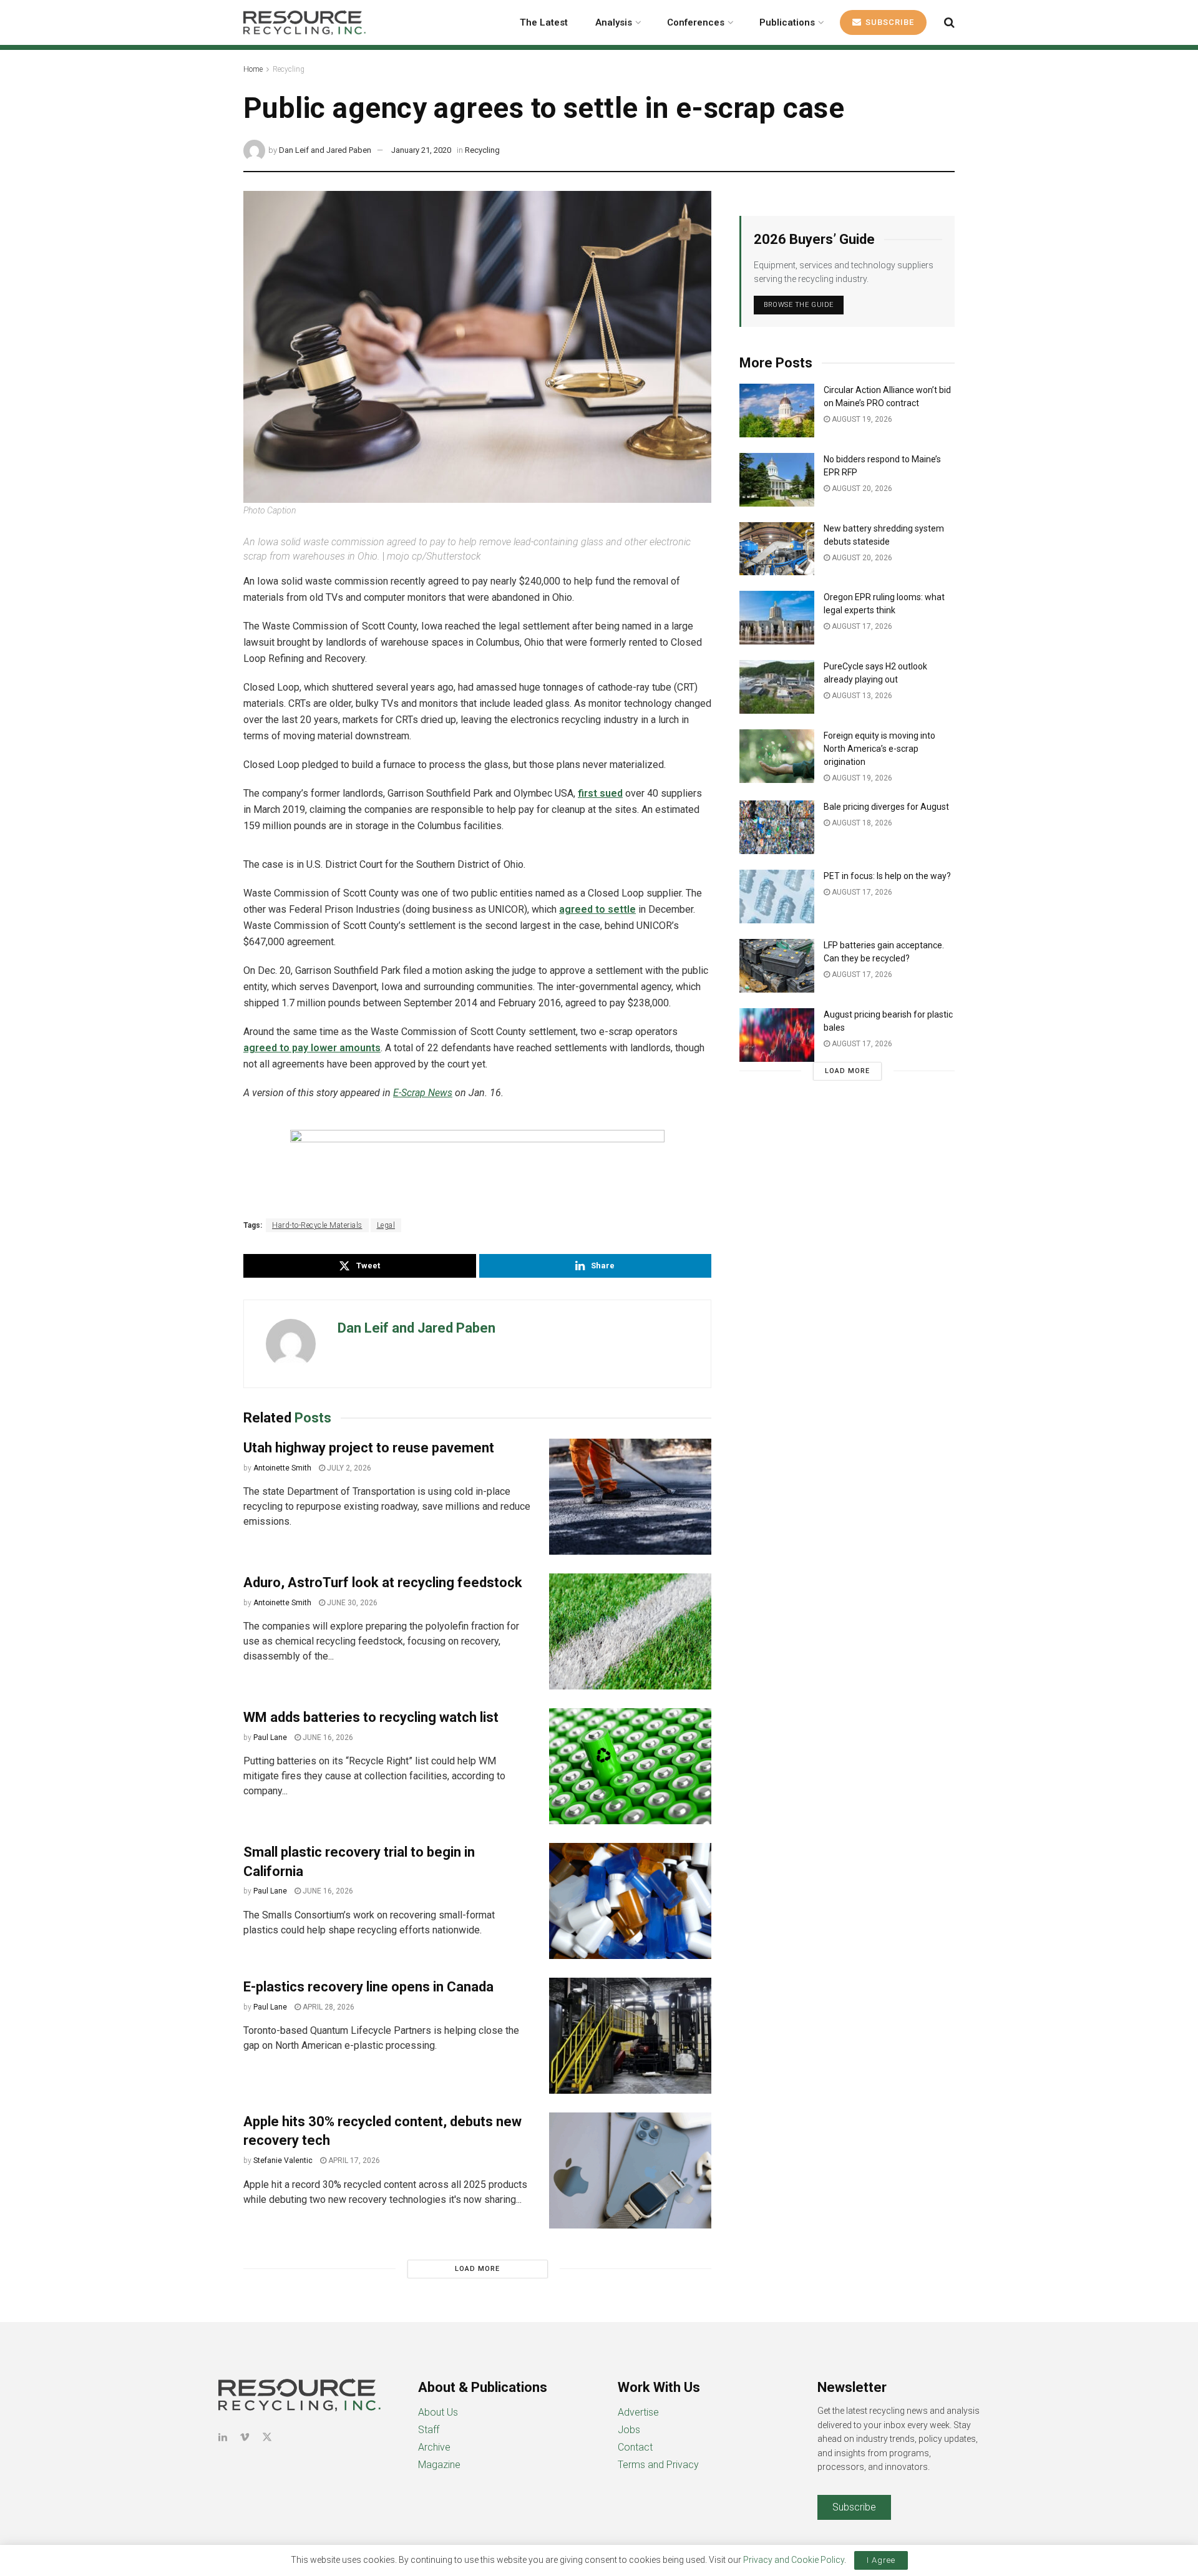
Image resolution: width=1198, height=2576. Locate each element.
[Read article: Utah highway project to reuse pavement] (630, 1497)
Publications (787, 22)
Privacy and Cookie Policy (794, 2560)
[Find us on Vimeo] (245, 2437)
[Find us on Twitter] (267, 2437)
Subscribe (889, 22)
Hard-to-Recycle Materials (317, 1225)
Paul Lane (270, 1738)
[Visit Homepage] (304, 22)
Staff (429, 2430)
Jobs (629, 2430)
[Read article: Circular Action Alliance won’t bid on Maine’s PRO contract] (777, 411)
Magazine (439, 2465)
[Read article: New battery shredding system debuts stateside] (777, 549)
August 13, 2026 (861, 696)
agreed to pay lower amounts (312, 1048)
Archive (434, 2447)
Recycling (289, 69)
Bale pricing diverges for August (886, 807)
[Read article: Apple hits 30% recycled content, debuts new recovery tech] (630, 2170)
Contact (635, 2447)
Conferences (696, 22)
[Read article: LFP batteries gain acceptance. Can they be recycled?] (777, 966)
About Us (438, 2412)
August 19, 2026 (861, 419)
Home (253, 69)
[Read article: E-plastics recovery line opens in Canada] (630, 2036)
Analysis (614, 22)
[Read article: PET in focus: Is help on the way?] (777, 897)
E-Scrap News (423, 1093)
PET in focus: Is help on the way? (887, 876)
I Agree (881, 2560)
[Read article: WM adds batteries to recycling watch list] (630, 1766)
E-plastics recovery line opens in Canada (368, 1987)
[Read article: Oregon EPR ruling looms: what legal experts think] (777, 618)
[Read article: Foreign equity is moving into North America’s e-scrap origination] (777, 756)
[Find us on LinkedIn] (223, 2437)
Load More (477, 2269)
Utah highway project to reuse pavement (369, 1448)
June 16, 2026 (327, 1738)
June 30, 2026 (351, 1603)
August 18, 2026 (861, 823)
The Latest (544, 22)
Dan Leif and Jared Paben (325, 150)
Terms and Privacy (658, 2465)
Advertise (638, 2412)
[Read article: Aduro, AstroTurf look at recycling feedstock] (630, 1631)
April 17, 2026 (353, 2160)
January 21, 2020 (421, 150)
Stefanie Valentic (283, 2160)
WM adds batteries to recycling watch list (371, 1717)
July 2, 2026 (348, 1468)
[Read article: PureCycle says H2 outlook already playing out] (777, 687)
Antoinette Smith (282, 1468)
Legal (386, 1225)
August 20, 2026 (861, 488)
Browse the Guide (799, 305)
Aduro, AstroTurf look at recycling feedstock (384, 1582)
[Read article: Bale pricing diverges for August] (777, 827)
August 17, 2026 (861, 626)
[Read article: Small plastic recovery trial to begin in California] (630, 1901)
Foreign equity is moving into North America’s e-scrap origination (879, 749)
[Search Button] (949, 22)
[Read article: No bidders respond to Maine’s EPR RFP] (777, 480)
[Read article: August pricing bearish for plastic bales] (777, 1035)
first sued (600, 793)
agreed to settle (597, 909)
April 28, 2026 (328, 2007)
